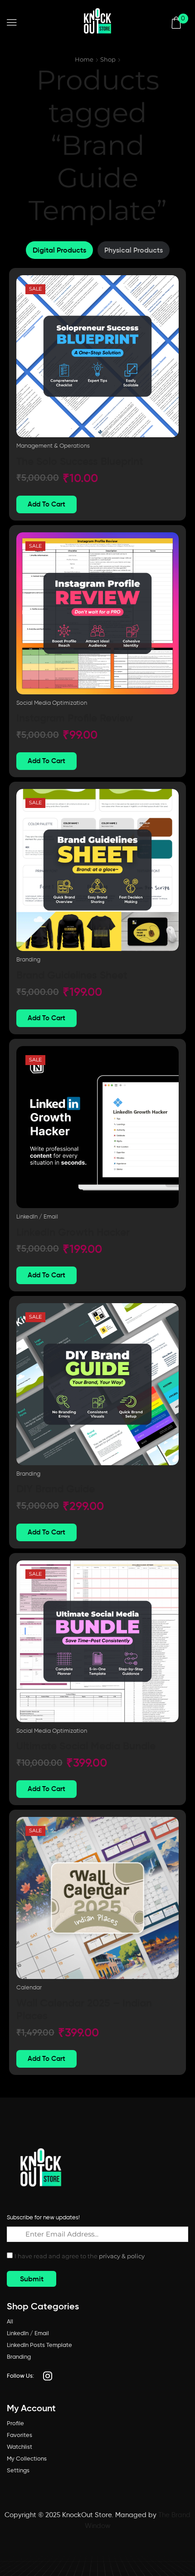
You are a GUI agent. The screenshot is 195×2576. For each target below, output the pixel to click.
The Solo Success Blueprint (80, 461)
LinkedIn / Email (37, 1216)
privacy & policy (122, 2256)
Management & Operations (53, 446)
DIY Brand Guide (56, 1489)
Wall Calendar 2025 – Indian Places (84, 2009)
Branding (28, 959)
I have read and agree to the (80, 2256)
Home (84, 59)
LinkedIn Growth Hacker (73, 1232)
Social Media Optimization (52, 703)
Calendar (29, 1987)
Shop (108, 59)
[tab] (59, 250)
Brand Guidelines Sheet (72, 975)
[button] (12, 23)
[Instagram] (48, 2376)
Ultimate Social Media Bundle (86, 1746)
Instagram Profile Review (75, 718)
